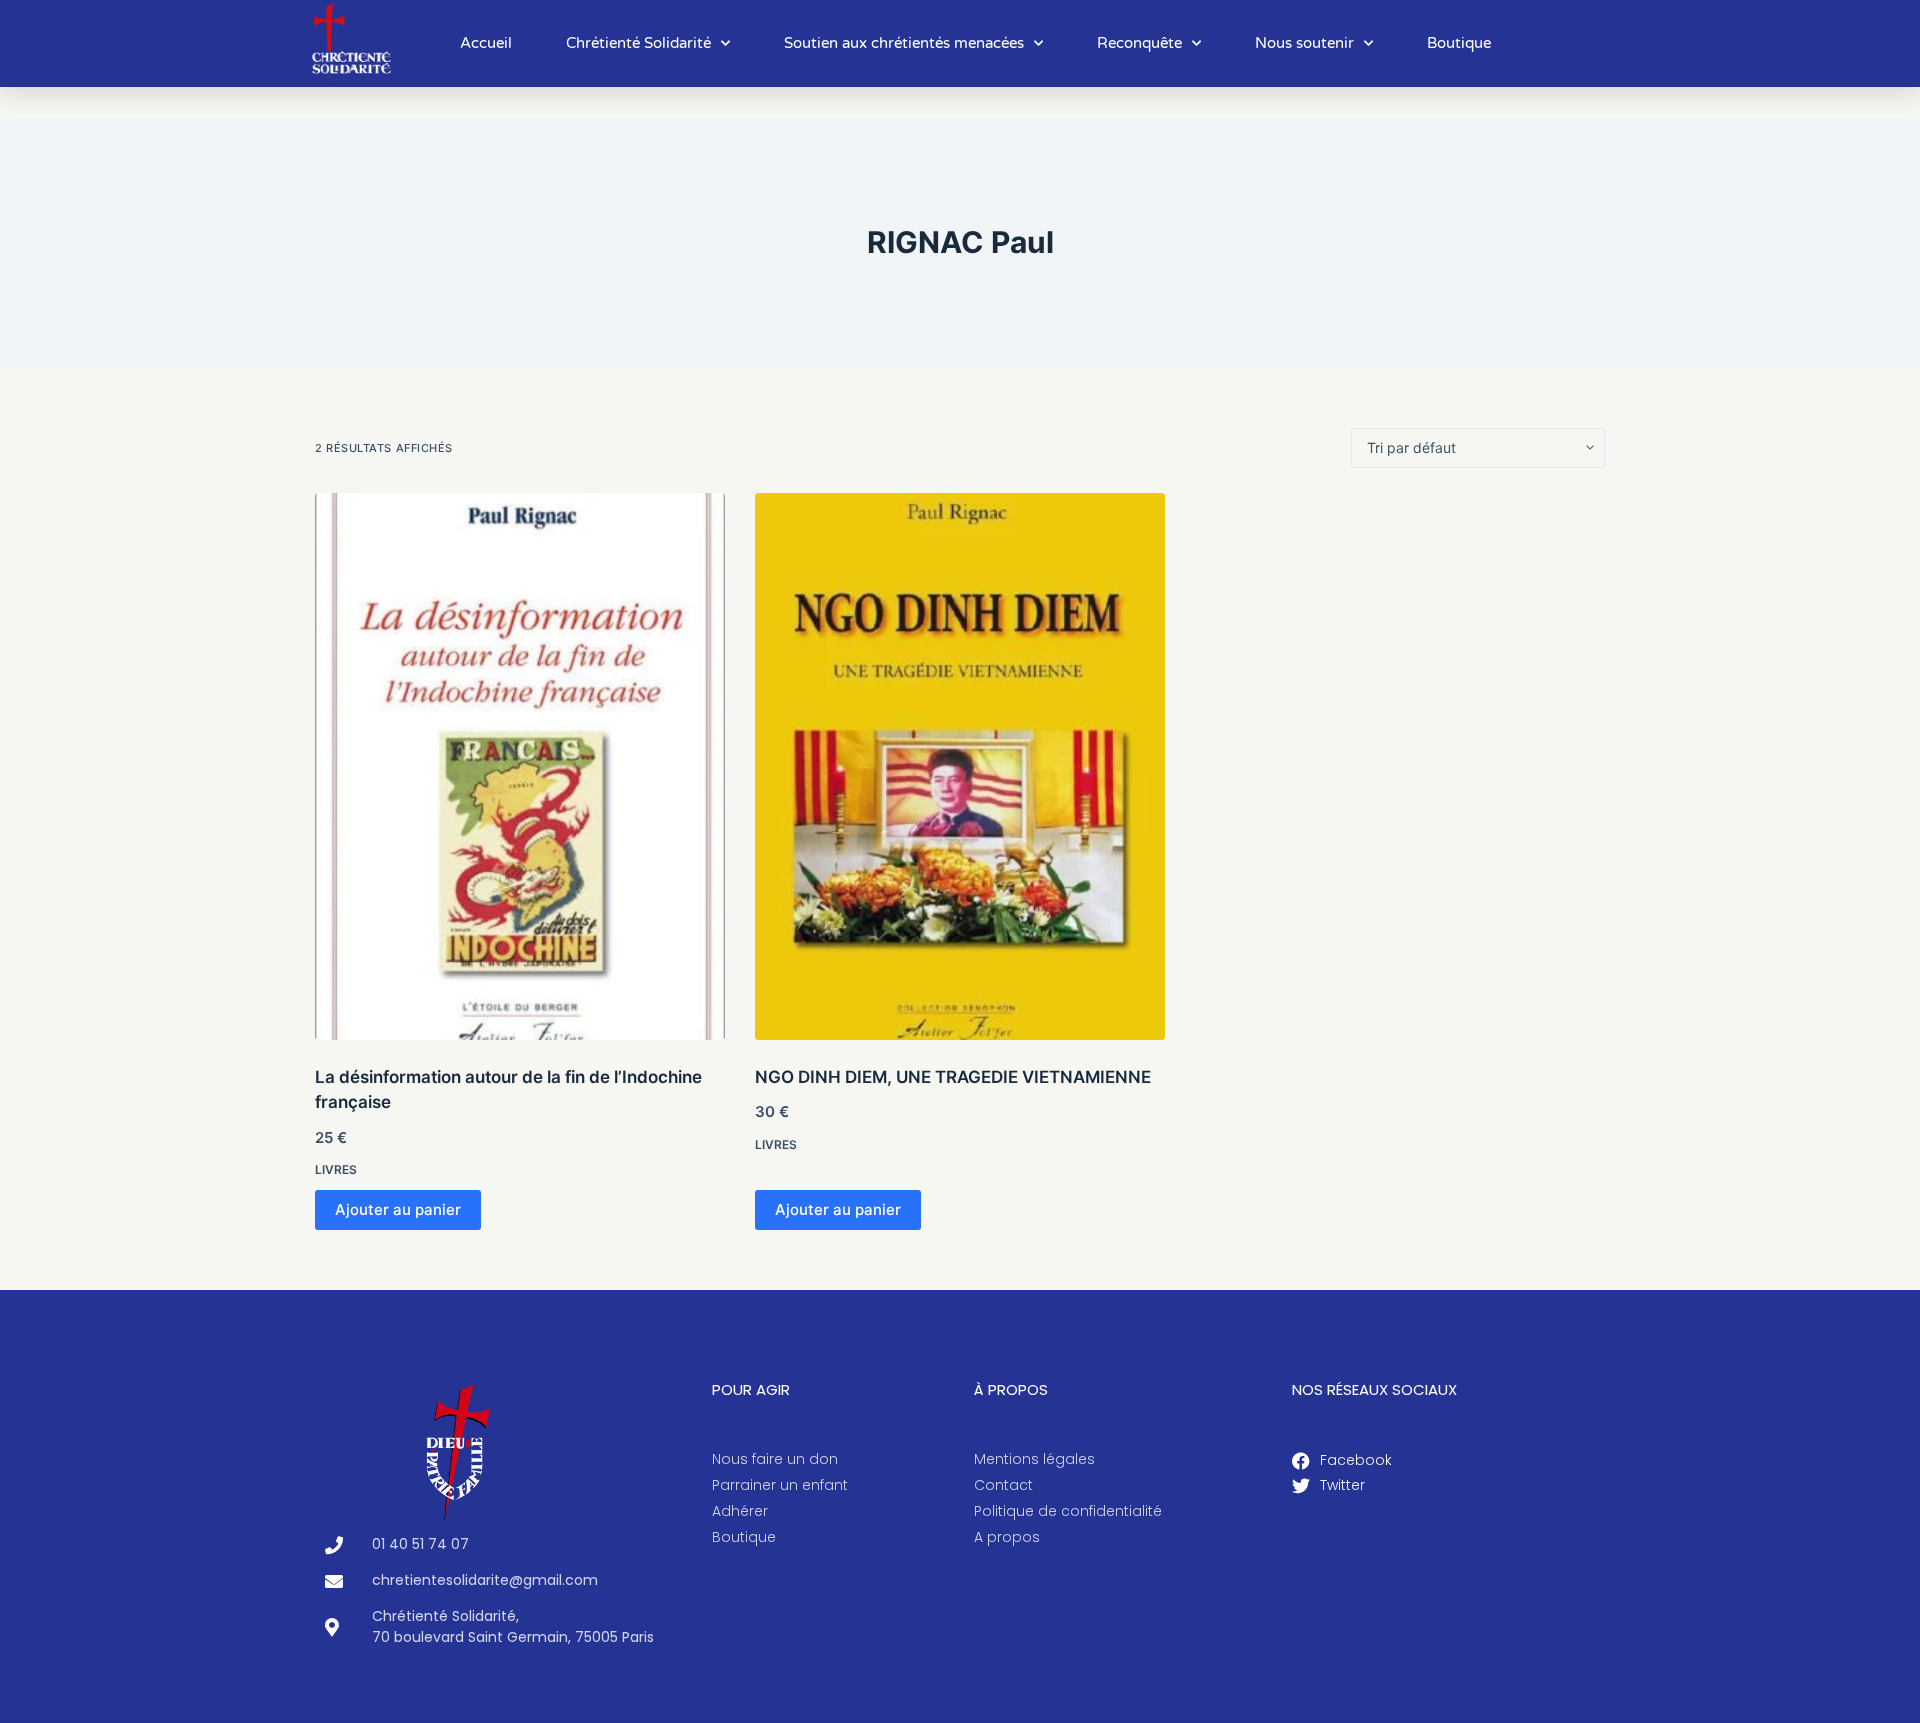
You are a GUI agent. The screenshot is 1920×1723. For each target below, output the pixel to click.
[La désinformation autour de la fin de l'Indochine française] (520, 766)
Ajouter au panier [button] (398, 1209)
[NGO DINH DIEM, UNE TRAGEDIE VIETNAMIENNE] (960, 766)
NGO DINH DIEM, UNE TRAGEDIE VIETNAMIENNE (953, 1077)
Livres (336, 1169)
